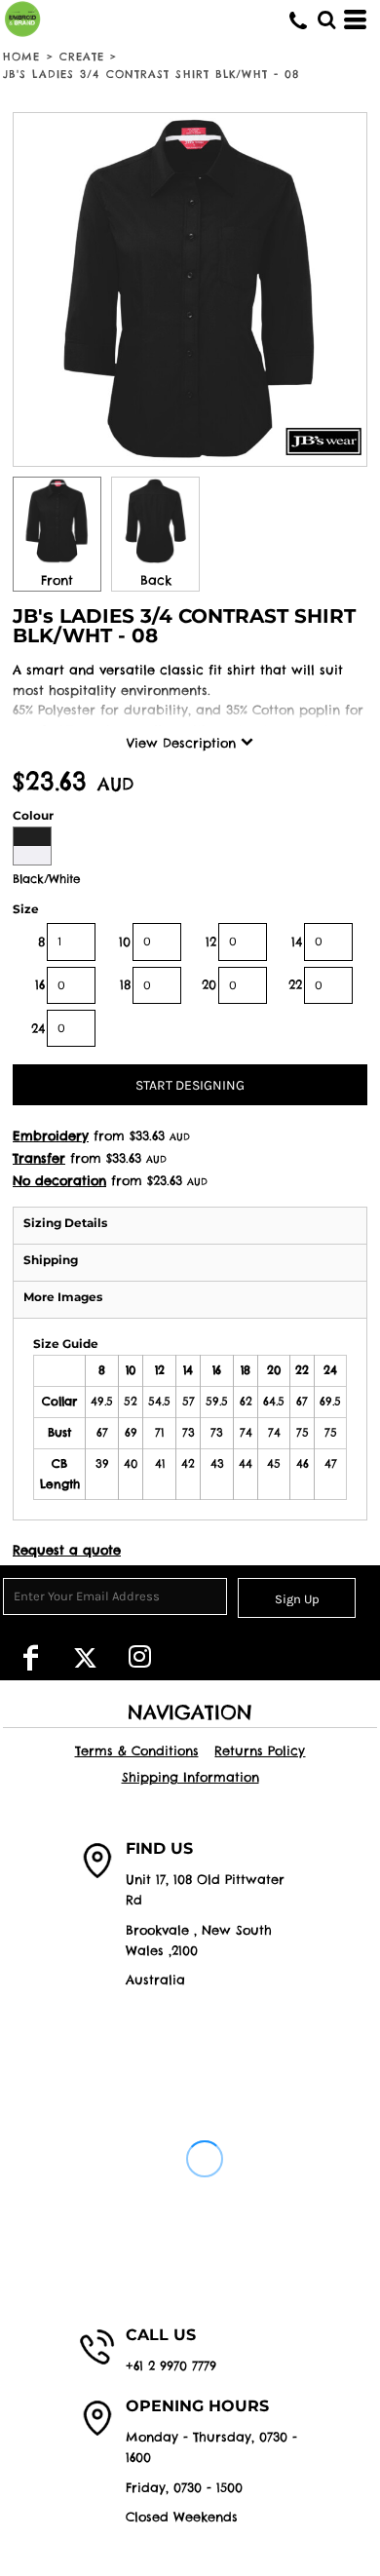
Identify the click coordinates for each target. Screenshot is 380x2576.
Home (21, 57)
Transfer (39, 1158)
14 (297, 942)
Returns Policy (260, 1750)
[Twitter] (85, 1657)
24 (38, 1028)
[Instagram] (139, 1657)
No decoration (59, 1180)
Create (82, 57)
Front (57, 580)
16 (40, 984)
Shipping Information (190, 1777)
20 (209, 984)
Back (156, 580)
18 (125, 984)
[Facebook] (30, 1657)
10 (125, 942)
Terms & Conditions (137, 1750)
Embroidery (51, 1135)
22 (295, 984)
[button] (326, 19)
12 (211, 942)
